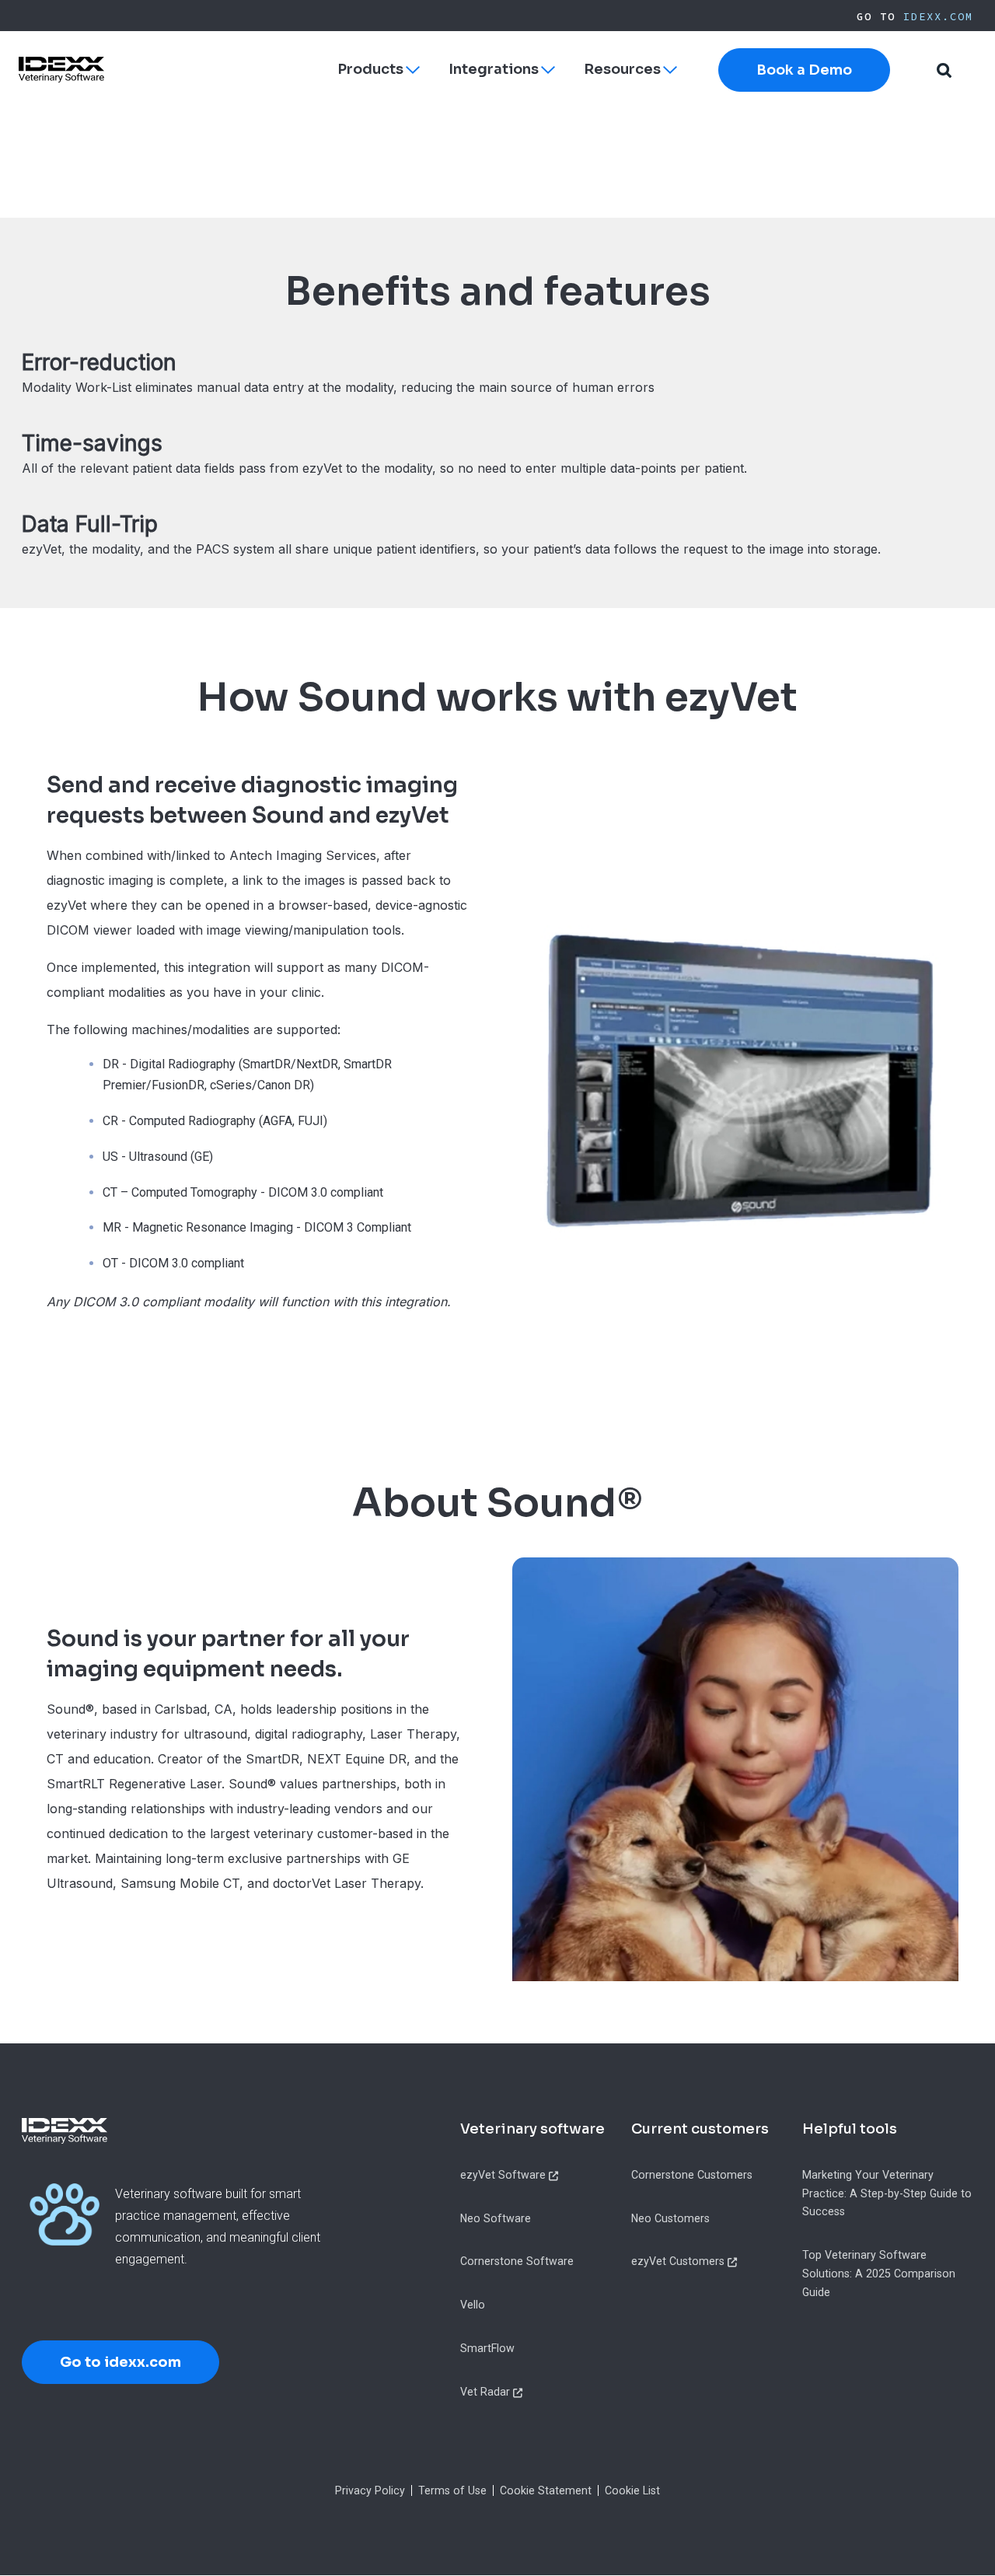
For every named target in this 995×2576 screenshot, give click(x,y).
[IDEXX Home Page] (61, 70)
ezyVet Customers (678, 2261)
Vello (473, 2305)
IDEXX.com (938, 16)
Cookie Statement (546, 2490)
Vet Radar (485, 2392)
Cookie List (632, 2490)
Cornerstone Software (517, 2261)
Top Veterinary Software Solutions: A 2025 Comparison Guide (879, 2273)
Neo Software (496, 2218)
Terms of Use (452, 2490)
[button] (944, 70)
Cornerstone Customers (692, 2175)
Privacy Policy (370, 2490)
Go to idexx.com (120, 2362)
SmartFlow (487, 2348)
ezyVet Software (503, 2175)
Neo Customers (670, 2218)
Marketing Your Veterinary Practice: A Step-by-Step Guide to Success (887, 2193)
